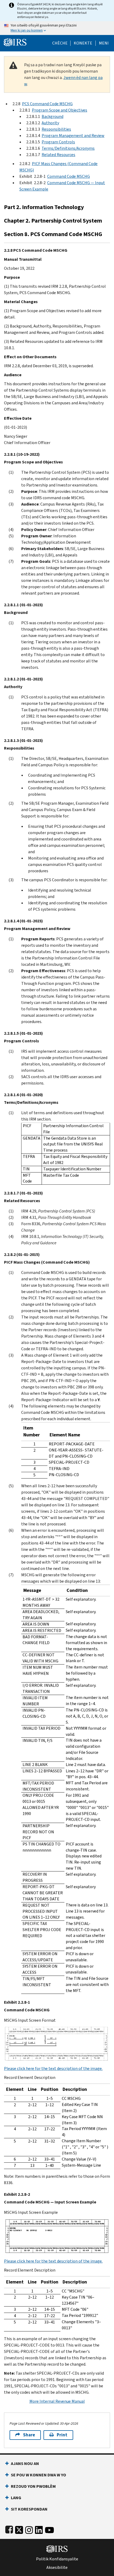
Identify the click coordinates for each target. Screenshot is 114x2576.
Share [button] (29, 2435)
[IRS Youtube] (49, 2529)
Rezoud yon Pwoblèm (33, 2486)
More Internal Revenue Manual (57, 2401)
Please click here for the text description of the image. (53, 2068)
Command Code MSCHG (69, 176)
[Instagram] (29, 2529)
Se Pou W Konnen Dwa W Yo (38, 2475)
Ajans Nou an (25, 2464)
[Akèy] (15, 42)
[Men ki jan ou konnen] (57, 28)
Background (52, 116)
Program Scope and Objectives (60, 110)
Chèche (60, 43)
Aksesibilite (57, 2568)
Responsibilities (56, 129)
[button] (83, 43)
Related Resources (58, 155)
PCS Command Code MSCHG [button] (47, 104)
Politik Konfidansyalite (57, 2559)
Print (62, 2435)
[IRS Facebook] (9, 2529)
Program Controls (58, 142)
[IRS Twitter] (19, 2529)
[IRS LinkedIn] (39, 2529)
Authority (50, 123)
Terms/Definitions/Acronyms (68, 148)
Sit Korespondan (29, 2509)
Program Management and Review (73, 136)
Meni (104, 43)
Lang (16, 2498)
